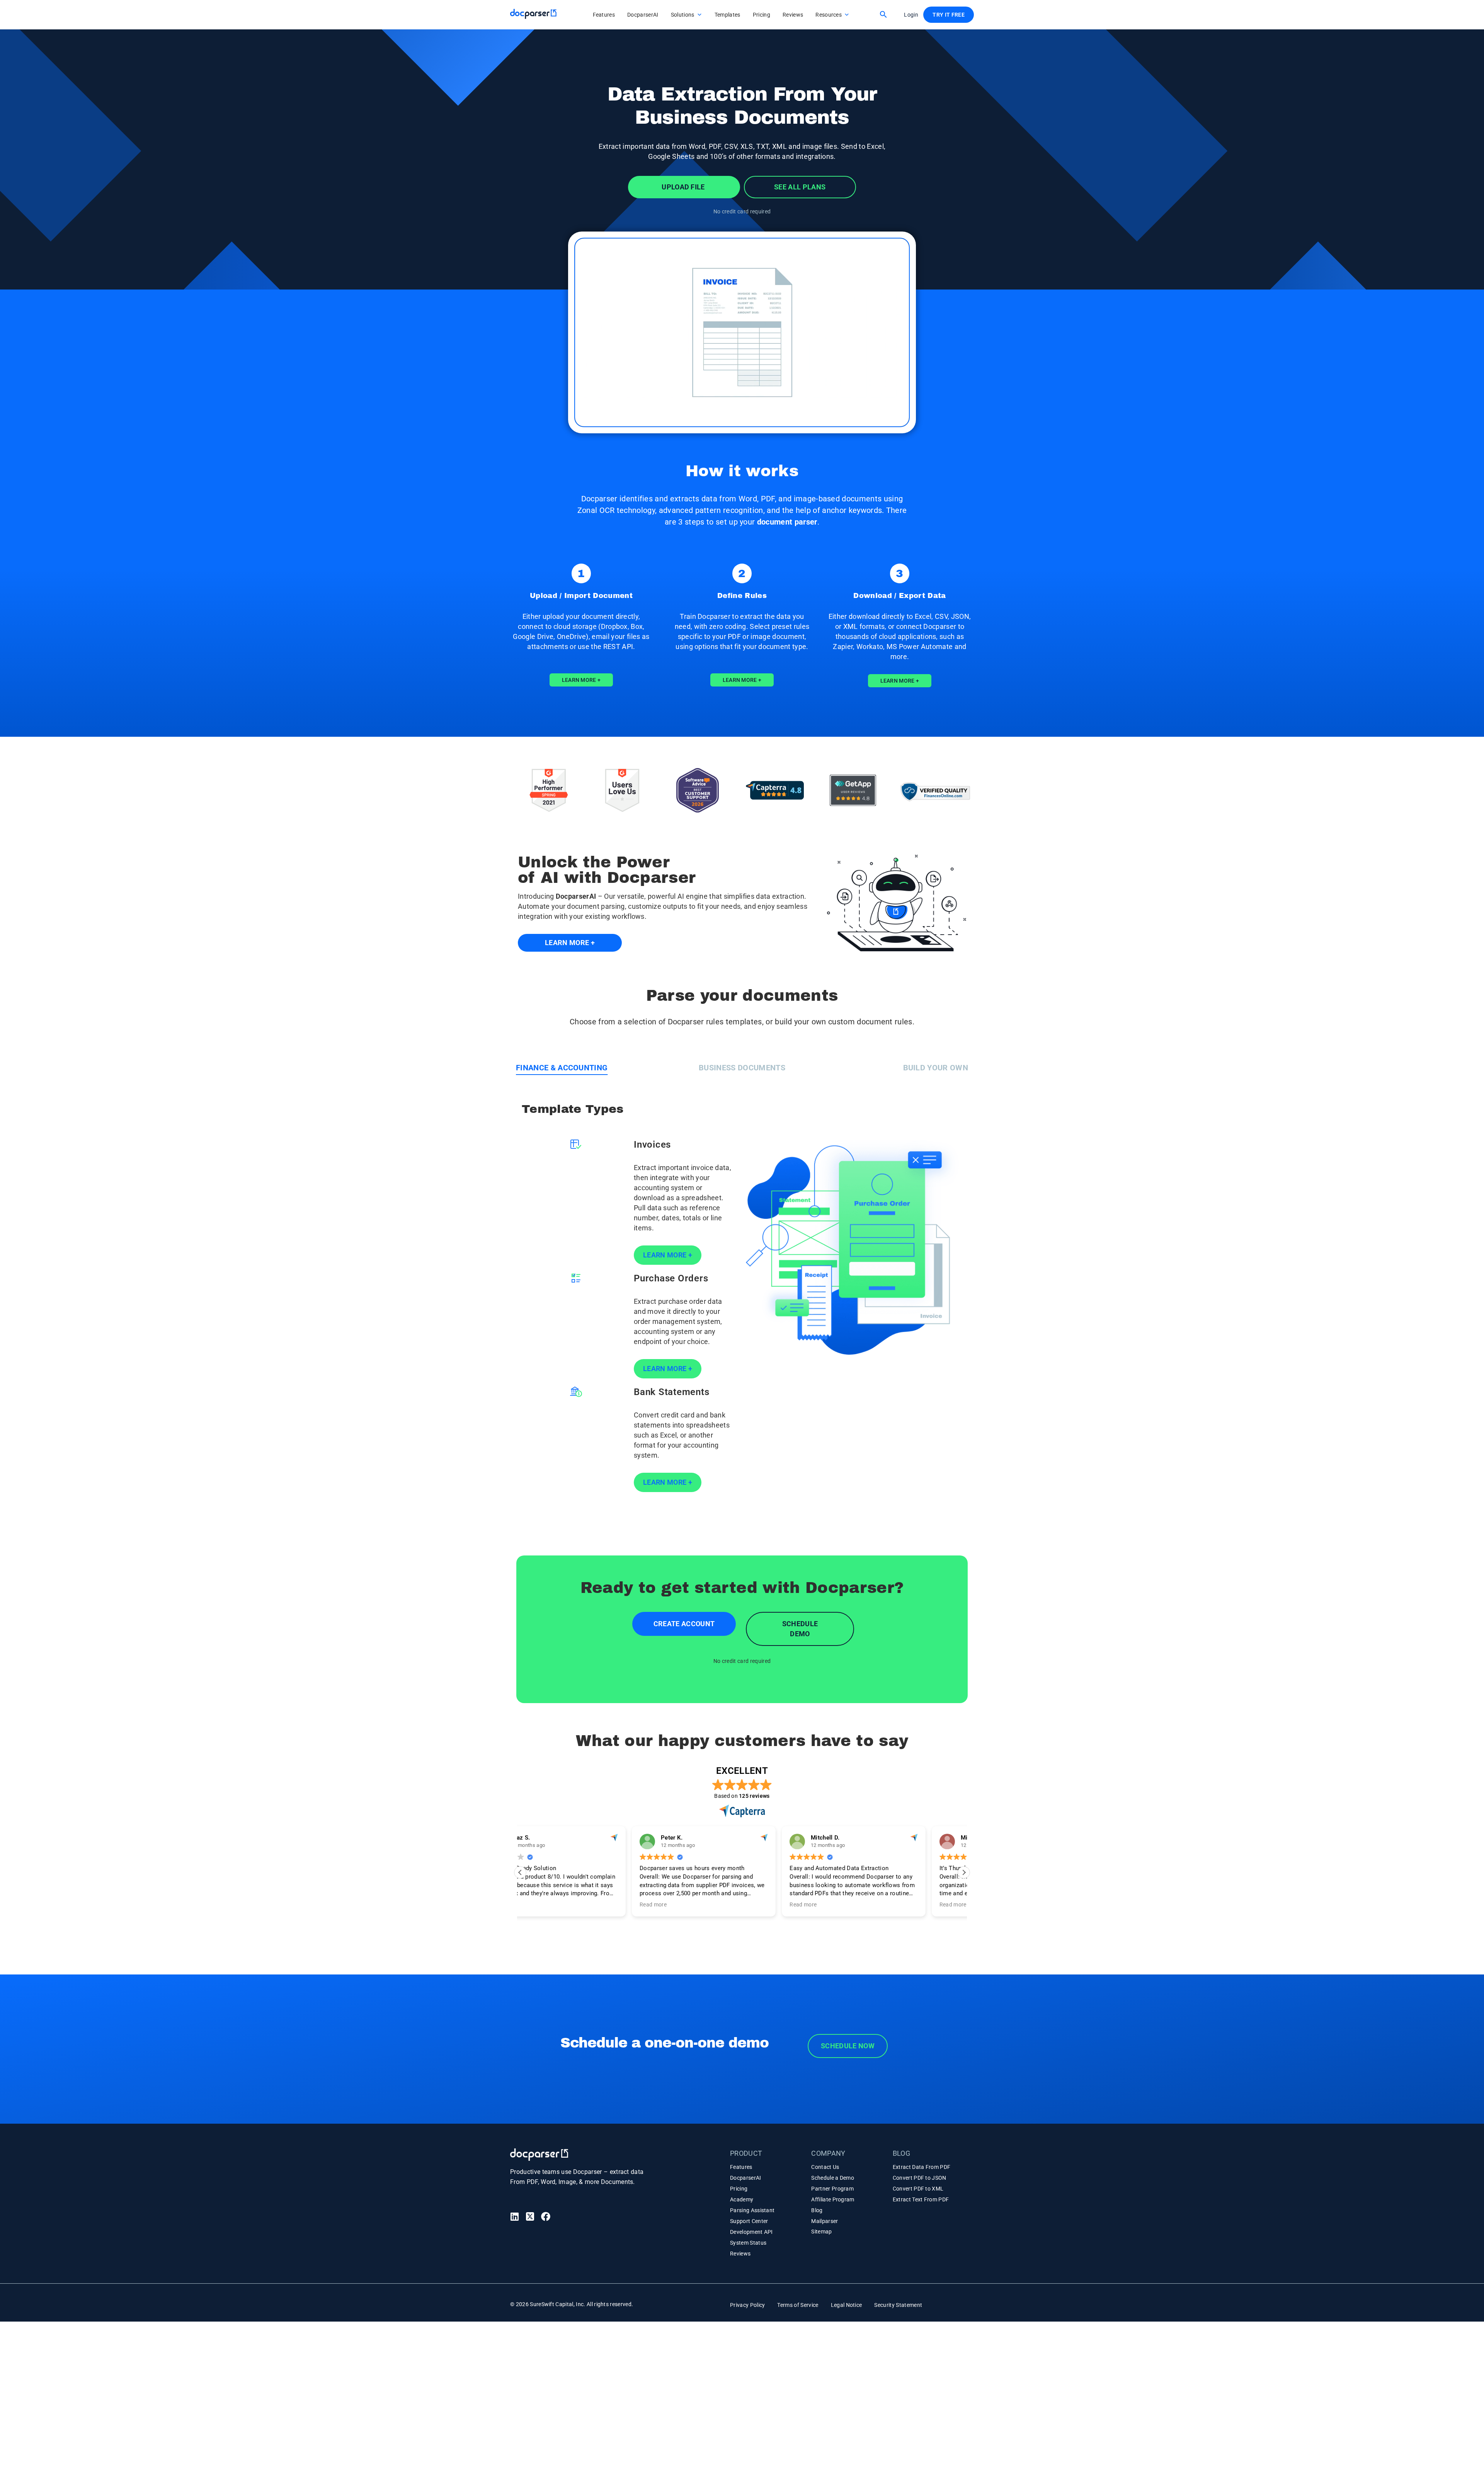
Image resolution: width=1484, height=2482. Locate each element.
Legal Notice (847, 2305)
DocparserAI (643, 15)
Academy (742, 2199)
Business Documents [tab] (742, 1068)
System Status (748, 2243)
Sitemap (821, 2232)
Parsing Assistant (752, 2210)
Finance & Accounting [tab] (562, 1068)
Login (911, 15)
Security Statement (898, 2305)
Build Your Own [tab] (936, 1068)
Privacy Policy (747, 2305)
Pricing (762, 15)
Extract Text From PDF (921, 2199)
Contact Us (825, 2167)
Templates (728, 15)
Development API (751, 2232)
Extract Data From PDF (922, 2167)
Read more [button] (541, 1905)
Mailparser (825, 2221)
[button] (883, 14)
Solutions (683, 15)
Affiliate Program (833, 2199)
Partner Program (832, 2189)
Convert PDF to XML (918, 2189)
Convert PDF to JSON (920, 2178)
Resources (829, 15)
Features (604, 15)
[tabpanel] (742, 1300)
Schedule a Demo (833, 2178)
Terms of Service (798, 2305)
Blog (817, 2210)
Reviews (793, 15)
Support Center (749, 2221)
